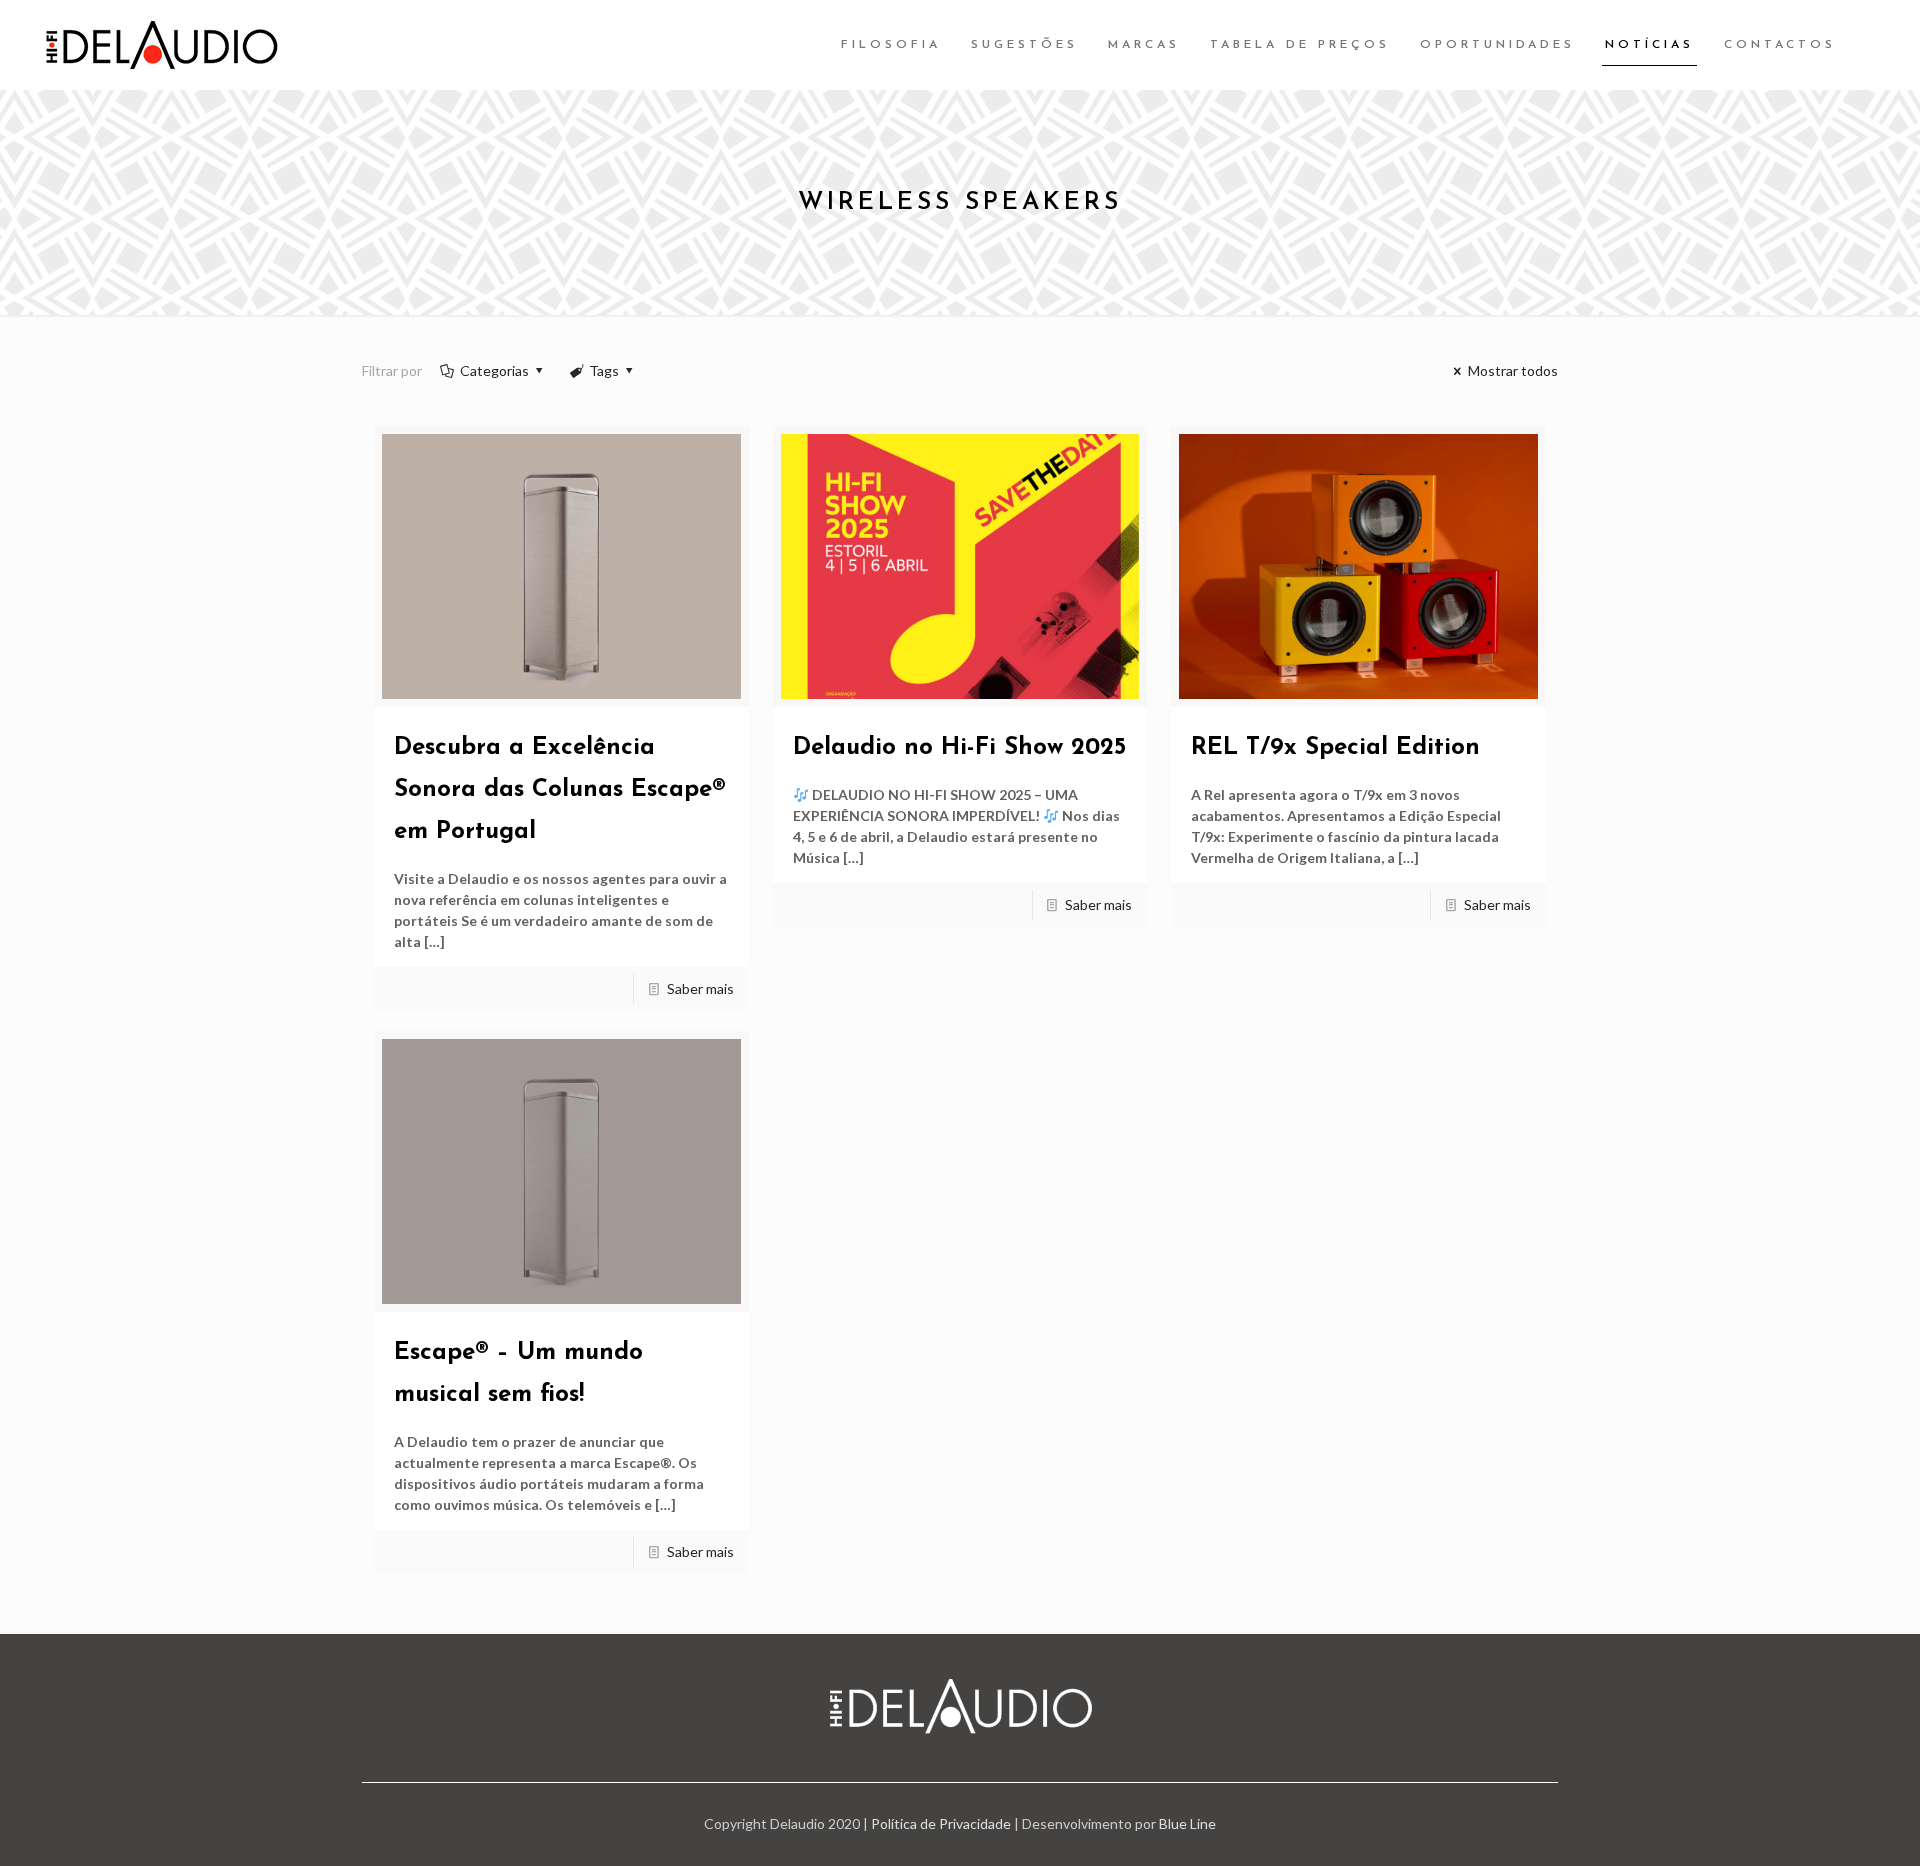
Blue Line (1187, 1823)
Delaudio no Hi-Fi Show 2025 (959, 748)
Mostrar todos (1513, 370)
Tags (604, 370)
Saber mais (700, 988)
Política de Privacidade (941, 1823)
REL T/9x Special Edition (1335, 748)
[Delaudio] (162, 45)
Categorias (494, 370)
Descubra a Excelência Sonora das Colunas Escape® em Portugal (560, 790)
